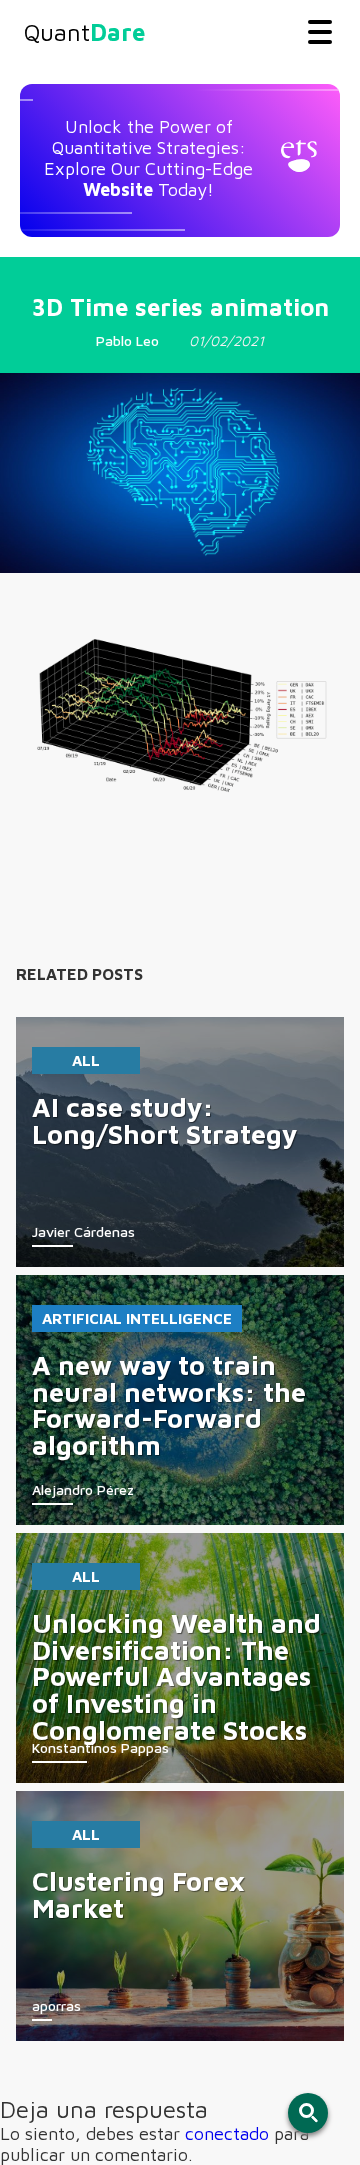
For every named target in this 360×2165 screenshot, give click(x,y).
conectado (227, 2133)
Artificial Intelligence (137, 1318)
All (86, 1060)
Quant (84, 32)
